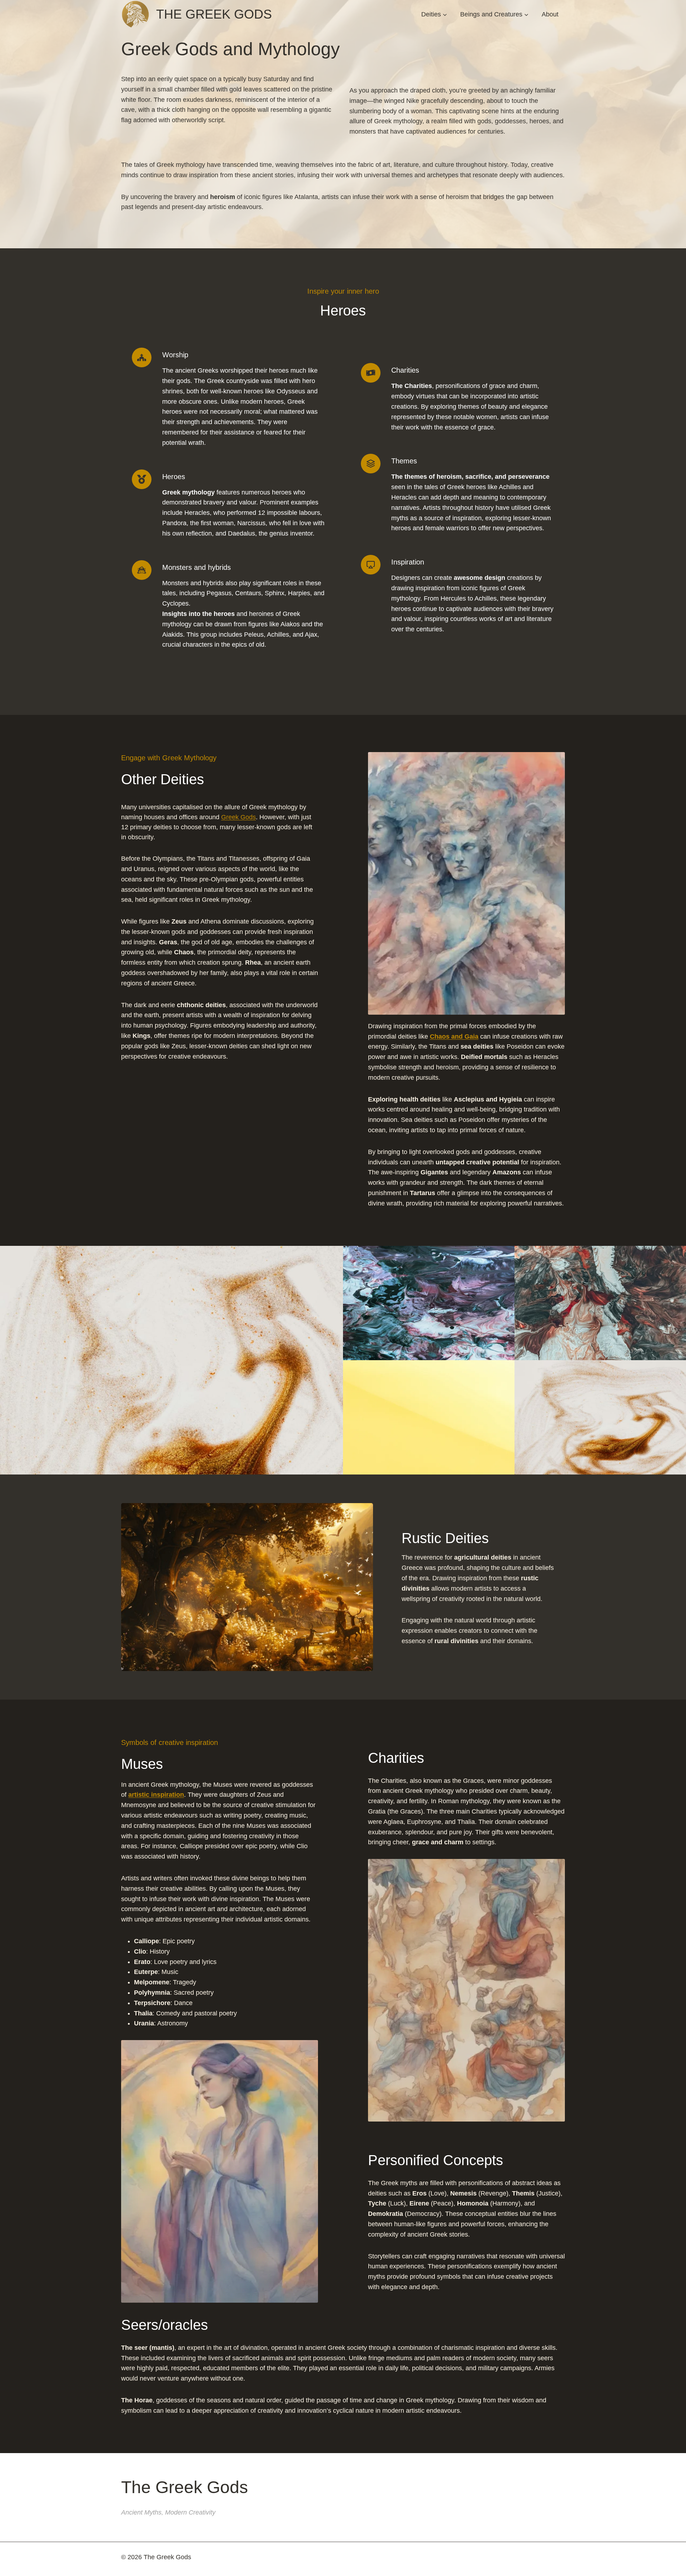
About (550, 14)
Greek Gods (238, 817)
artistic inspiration (156, 1795)
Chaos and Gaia (454, 1036)
